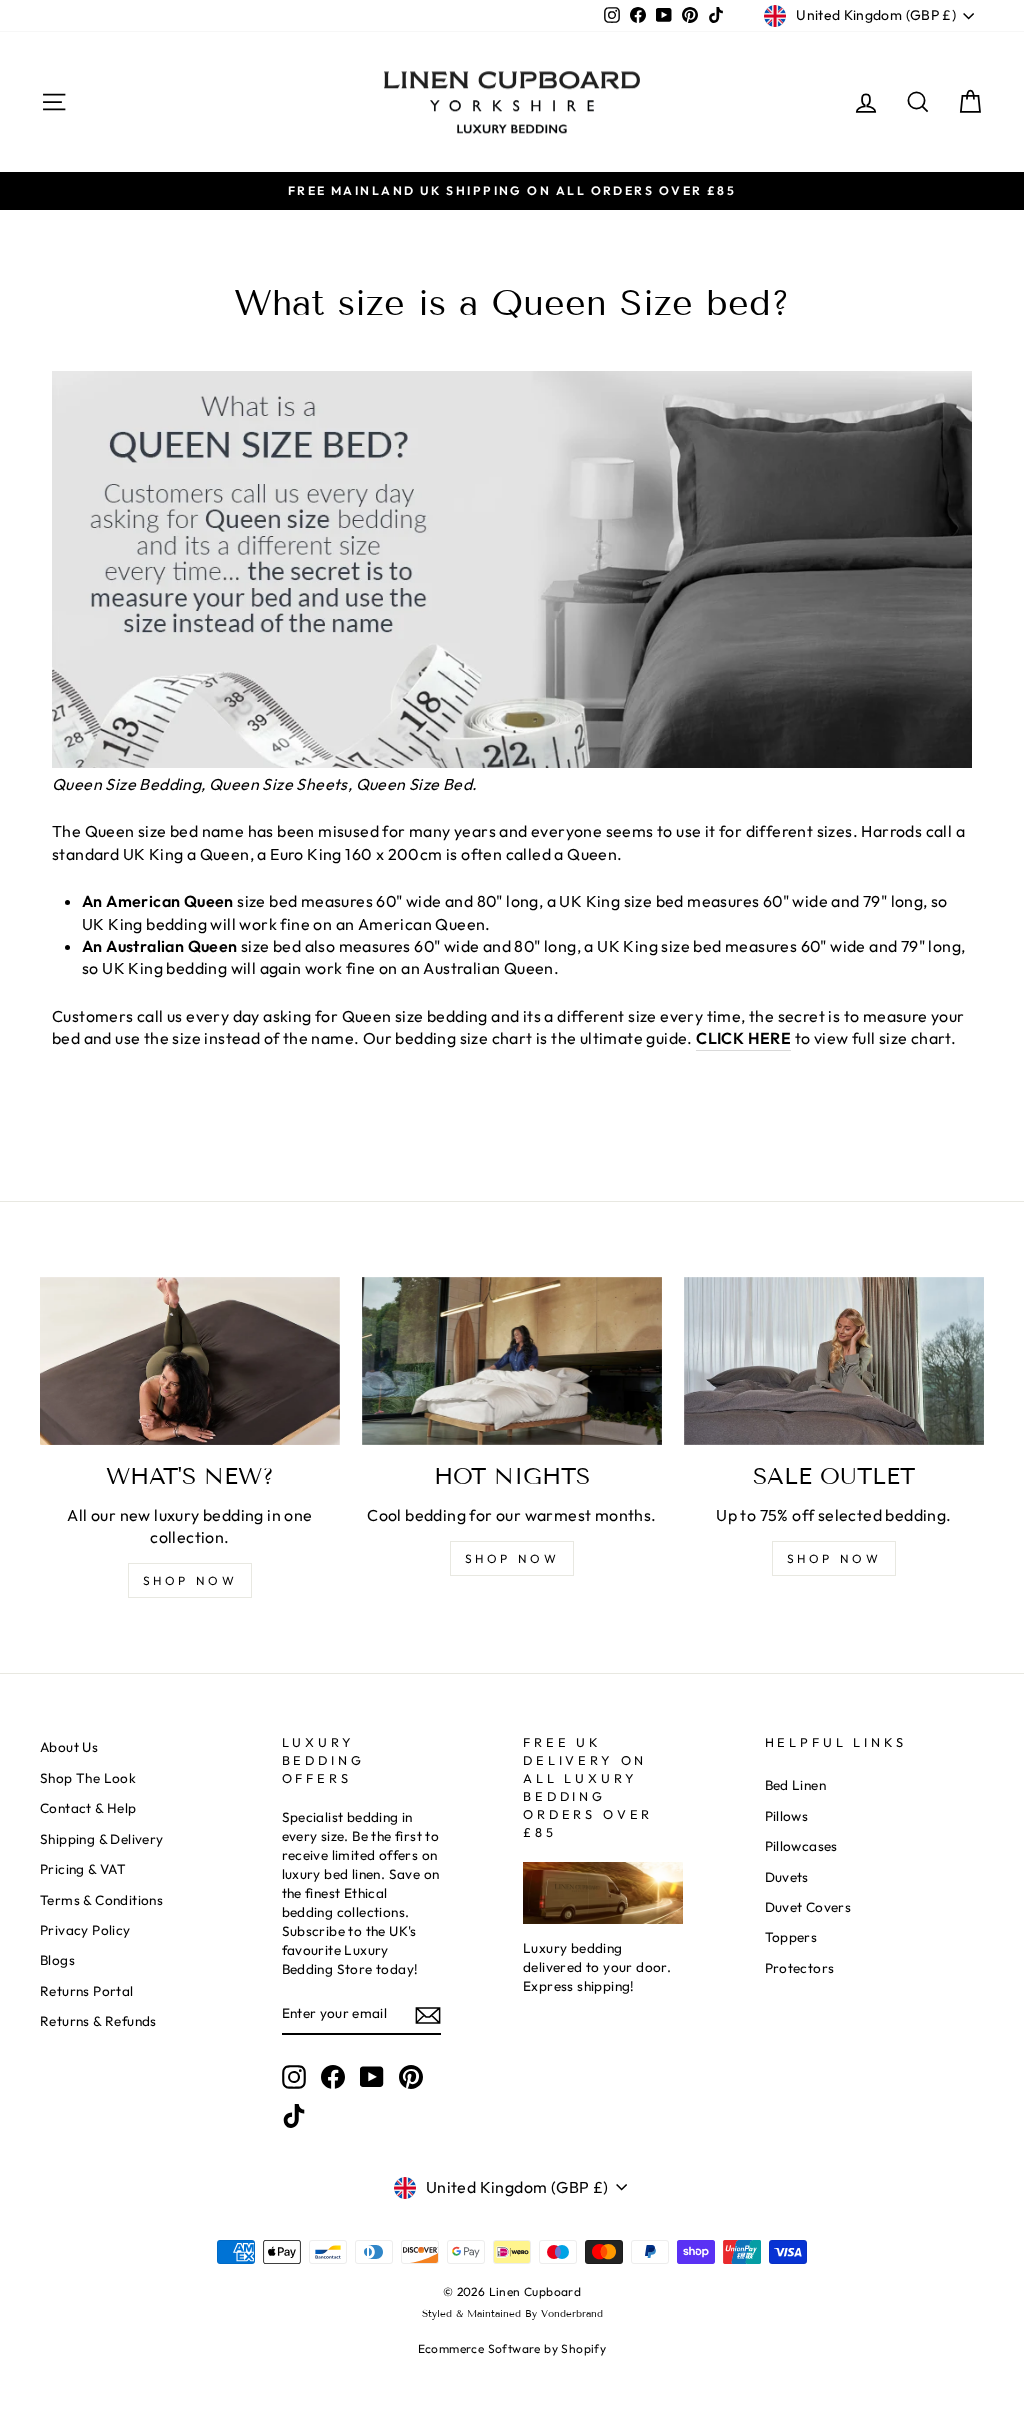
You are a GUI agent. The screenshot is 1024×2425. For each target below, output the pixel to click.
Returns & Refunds (98, 2021)
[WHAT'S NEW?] (190, 1361)
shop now (190, 1580)
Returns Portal (87, 1991)
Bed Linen (796, 1785)
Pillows (787, 1816)
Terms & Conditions (101, 1900)
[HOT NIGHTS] (512, 1361)
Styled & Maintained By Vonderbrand (512, 2313)
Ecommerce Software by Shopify (512, 2348)
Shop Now (834, 1558)
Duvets (787, 1877)
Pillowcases (801, 1846)
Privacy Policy (85, 1930)
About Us (69, 1747)
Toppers (791, 1937)
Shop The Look (88, 1778)
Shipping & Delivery (102, 1839)
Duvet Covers (808, 1907)
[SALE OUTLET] (834, 1361)
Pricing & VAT (83, 1869)
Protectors (800, 1968)
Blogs (57, 1960)
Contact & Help (88, 1808)
